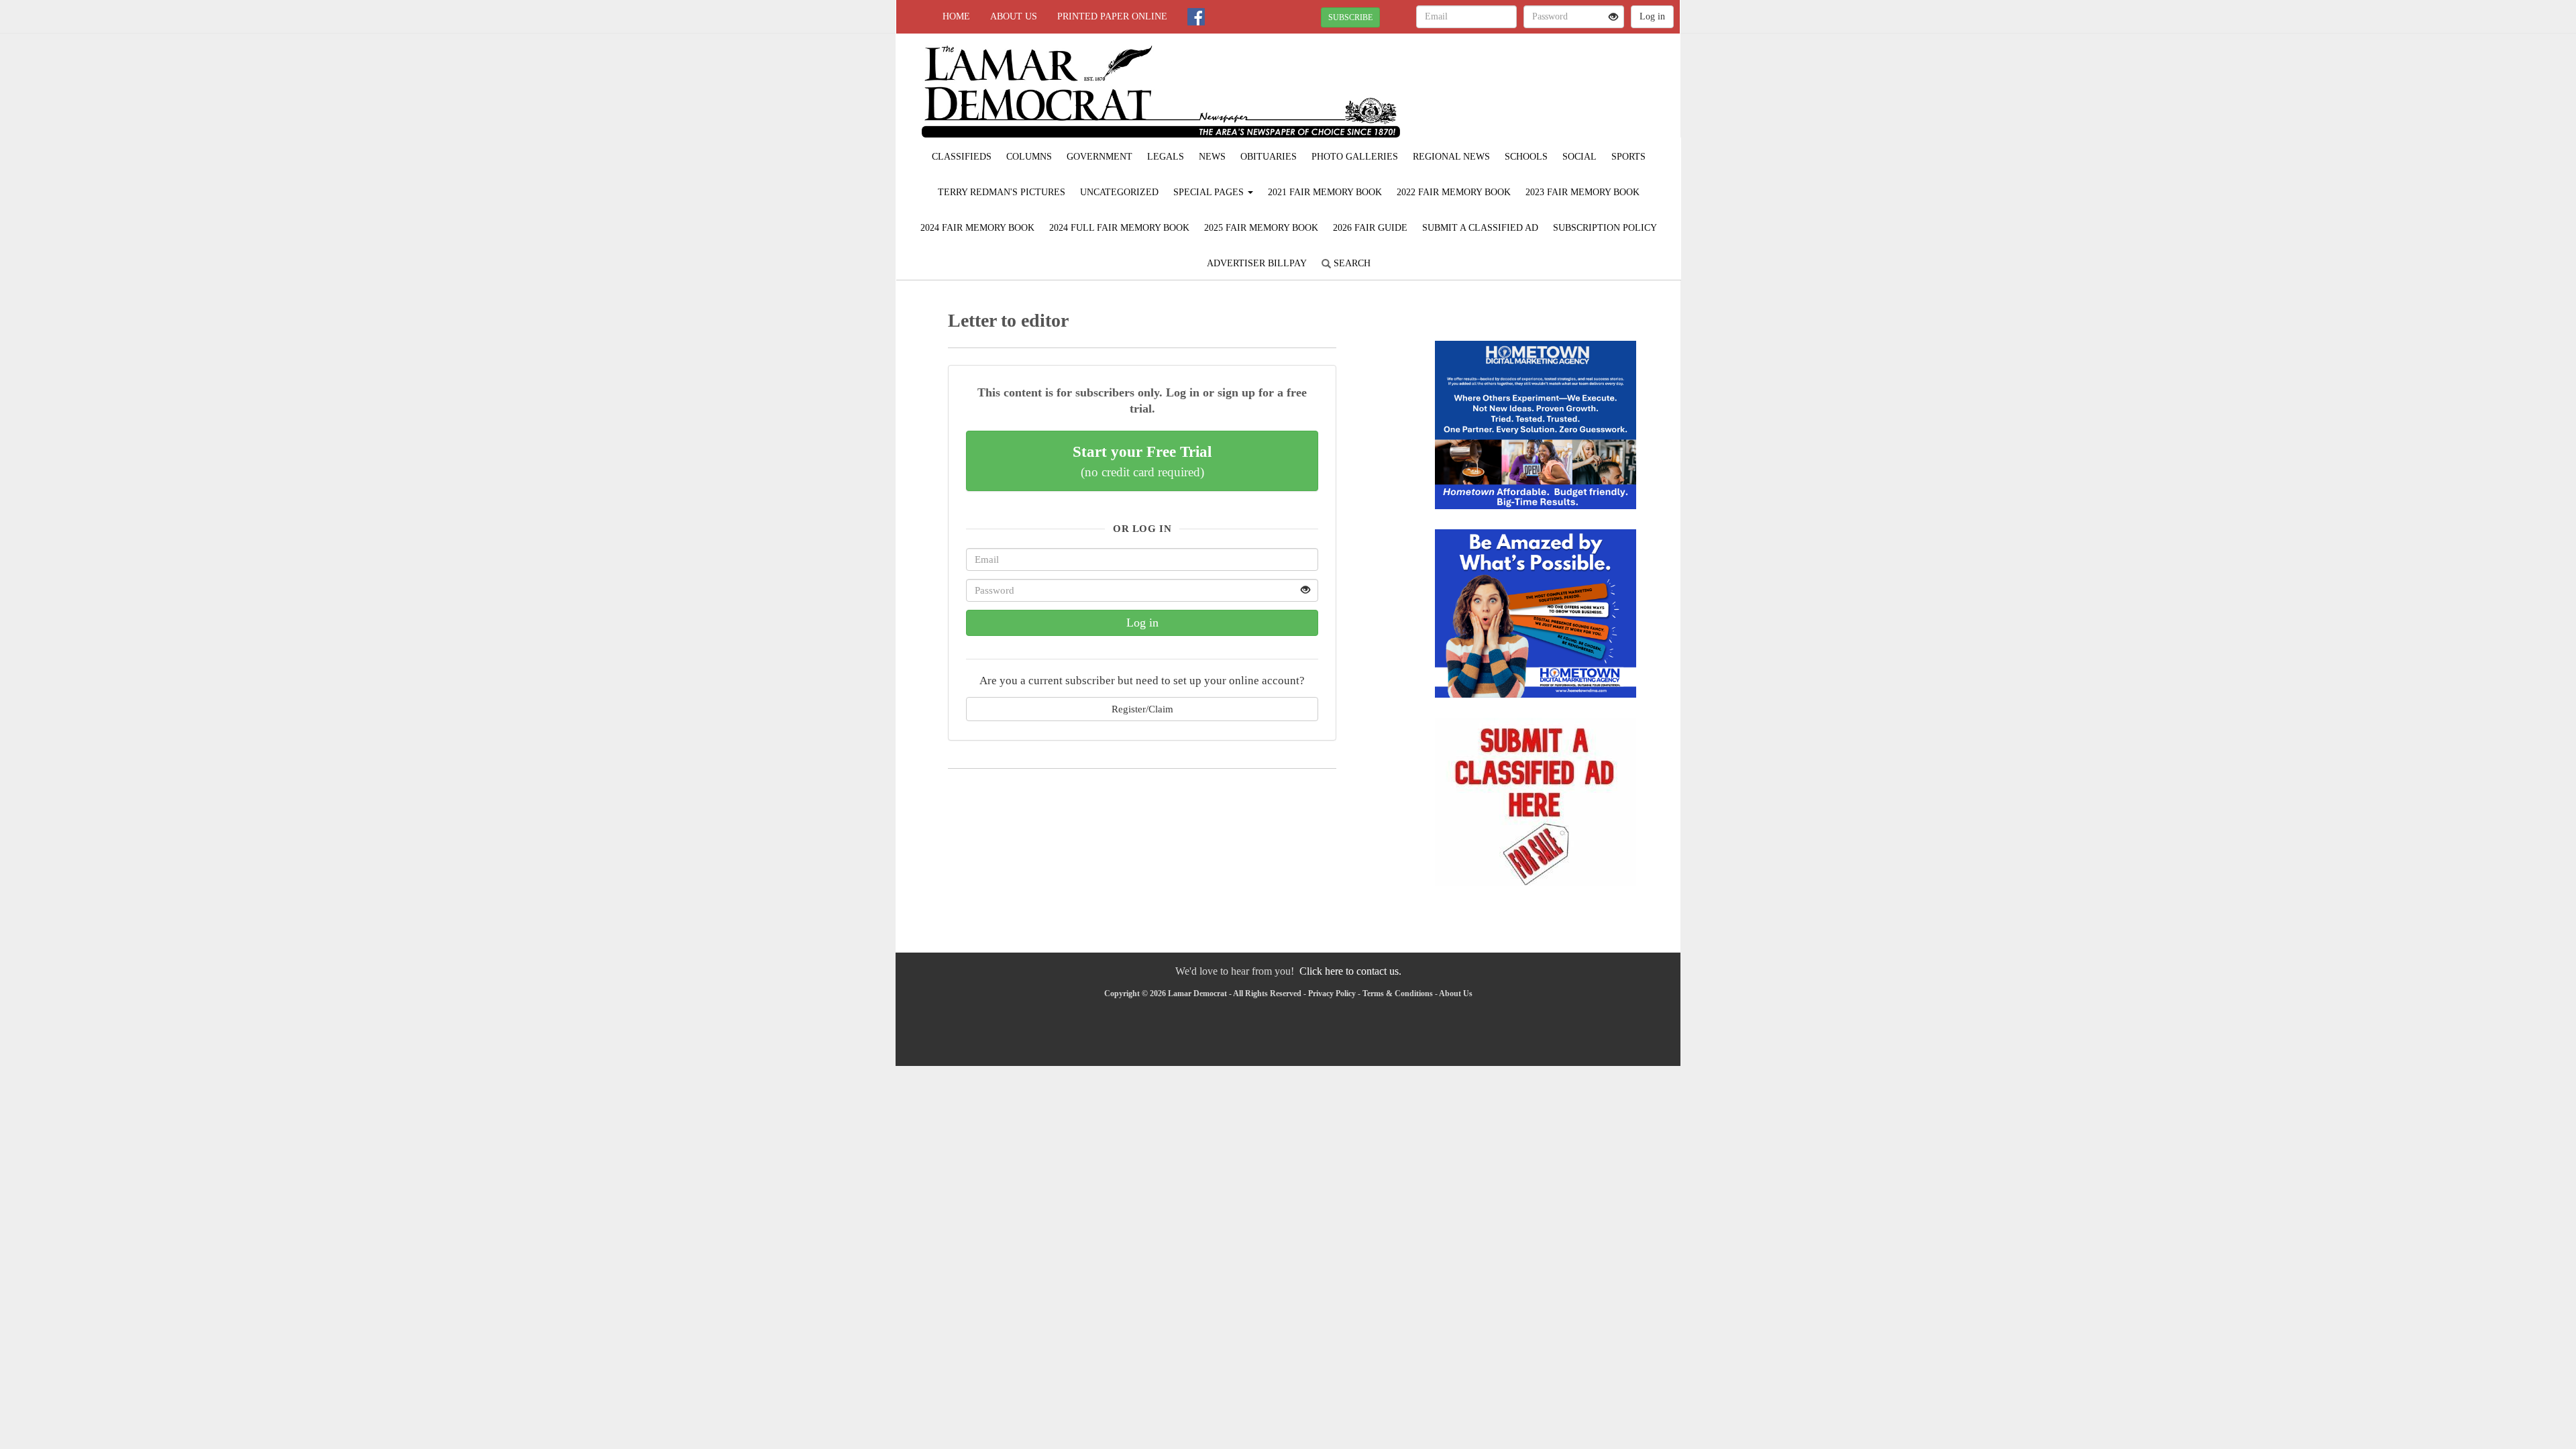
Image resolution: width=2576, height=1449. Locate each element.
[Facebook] (1196, 17)
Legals (1166, 157)
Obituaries (1269, 157)
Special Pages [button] (1210, 192)
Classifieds (962, 157)
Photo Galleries (1355, 157)
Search (1351, 263)
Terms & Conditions (1398, 994)
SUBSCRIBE (1350, 17)
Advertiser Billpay (1257, 263)
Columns (1029, 157)
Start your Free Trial (1142, 461)
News (1212, 157)
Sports (1628, 157)
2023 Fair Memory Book (1582, 192)
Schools (1526, 157)
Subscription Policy (1605, 228)
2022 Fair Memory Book (1454, 192)
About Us (1014, 16)
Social (1579, 157)
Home (956, 16)
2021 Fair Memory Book (1325, 192)
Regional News (1451, 157)
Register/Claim (1142, 709)
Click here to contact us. (1350, 971)
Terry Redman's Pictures (1002, 192)
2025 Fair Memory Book (1261, 228)
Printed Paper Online (1112, 16)
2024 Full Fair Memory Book (1119, 228)
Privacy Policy (1332, 994)
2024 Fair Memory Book (977, 228)
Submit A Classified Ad (1480, 228)
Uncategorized (1119, 192)
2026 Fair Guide (1370, 228)
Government (1099, 157)
